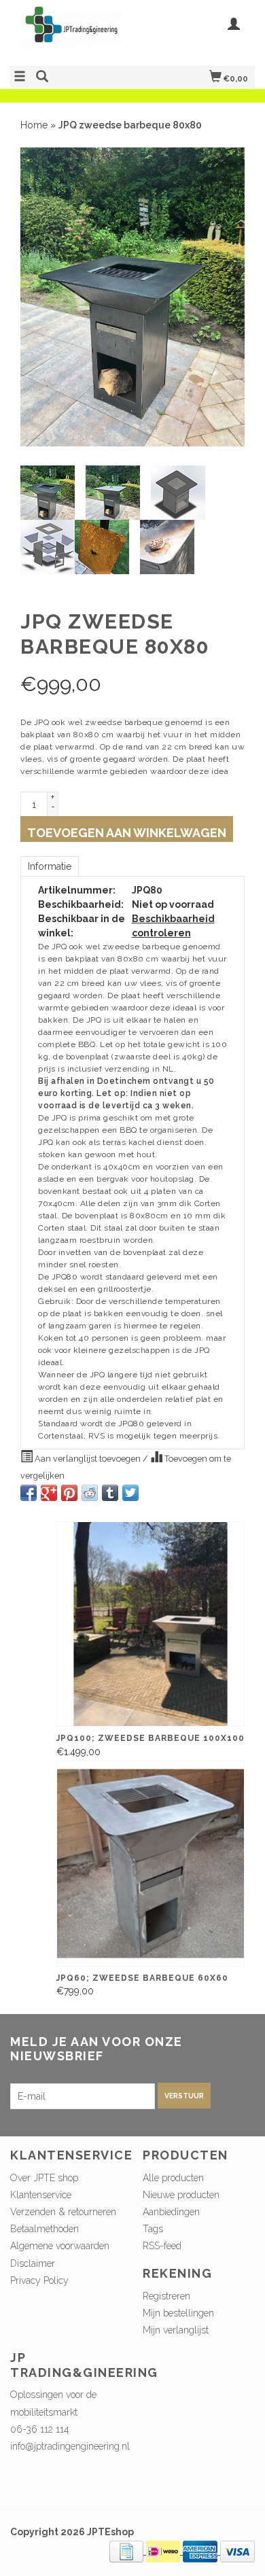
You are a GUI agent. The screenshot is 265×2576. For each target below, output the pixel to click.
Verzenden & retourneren (63, 2212)
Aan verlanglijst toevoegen (88, 1459)
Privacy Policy (39, 2280)
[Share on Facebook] (29, 1493)
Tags (153, 2229)
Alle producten (173, 2178)
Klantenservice (41, 2195)
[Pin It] (69, 1493)
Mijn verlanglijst (176, 2330)
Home (34, 125)
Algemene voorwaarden (60, 2246)
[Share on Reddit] (90, 1493)
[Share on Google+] (49, 1493)
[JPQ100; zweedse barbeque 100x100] (151, 1624)
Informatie (50, 866)
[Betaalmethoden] (128, 2551)
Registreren (166, 2296)
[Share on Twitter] (130, 1493)
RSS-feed (162, 2246)
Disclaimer (33, 2263)
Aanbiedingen (171, 2212)
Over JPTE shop (44, 2178)
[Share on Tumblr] (110, 1493)
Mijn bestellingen (178, 2313)
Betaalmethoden (45, 2229)
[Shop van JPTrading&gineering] (71, 31)
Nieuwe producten (181, 2195)
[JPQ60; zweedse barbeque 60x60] (151, 1864)
